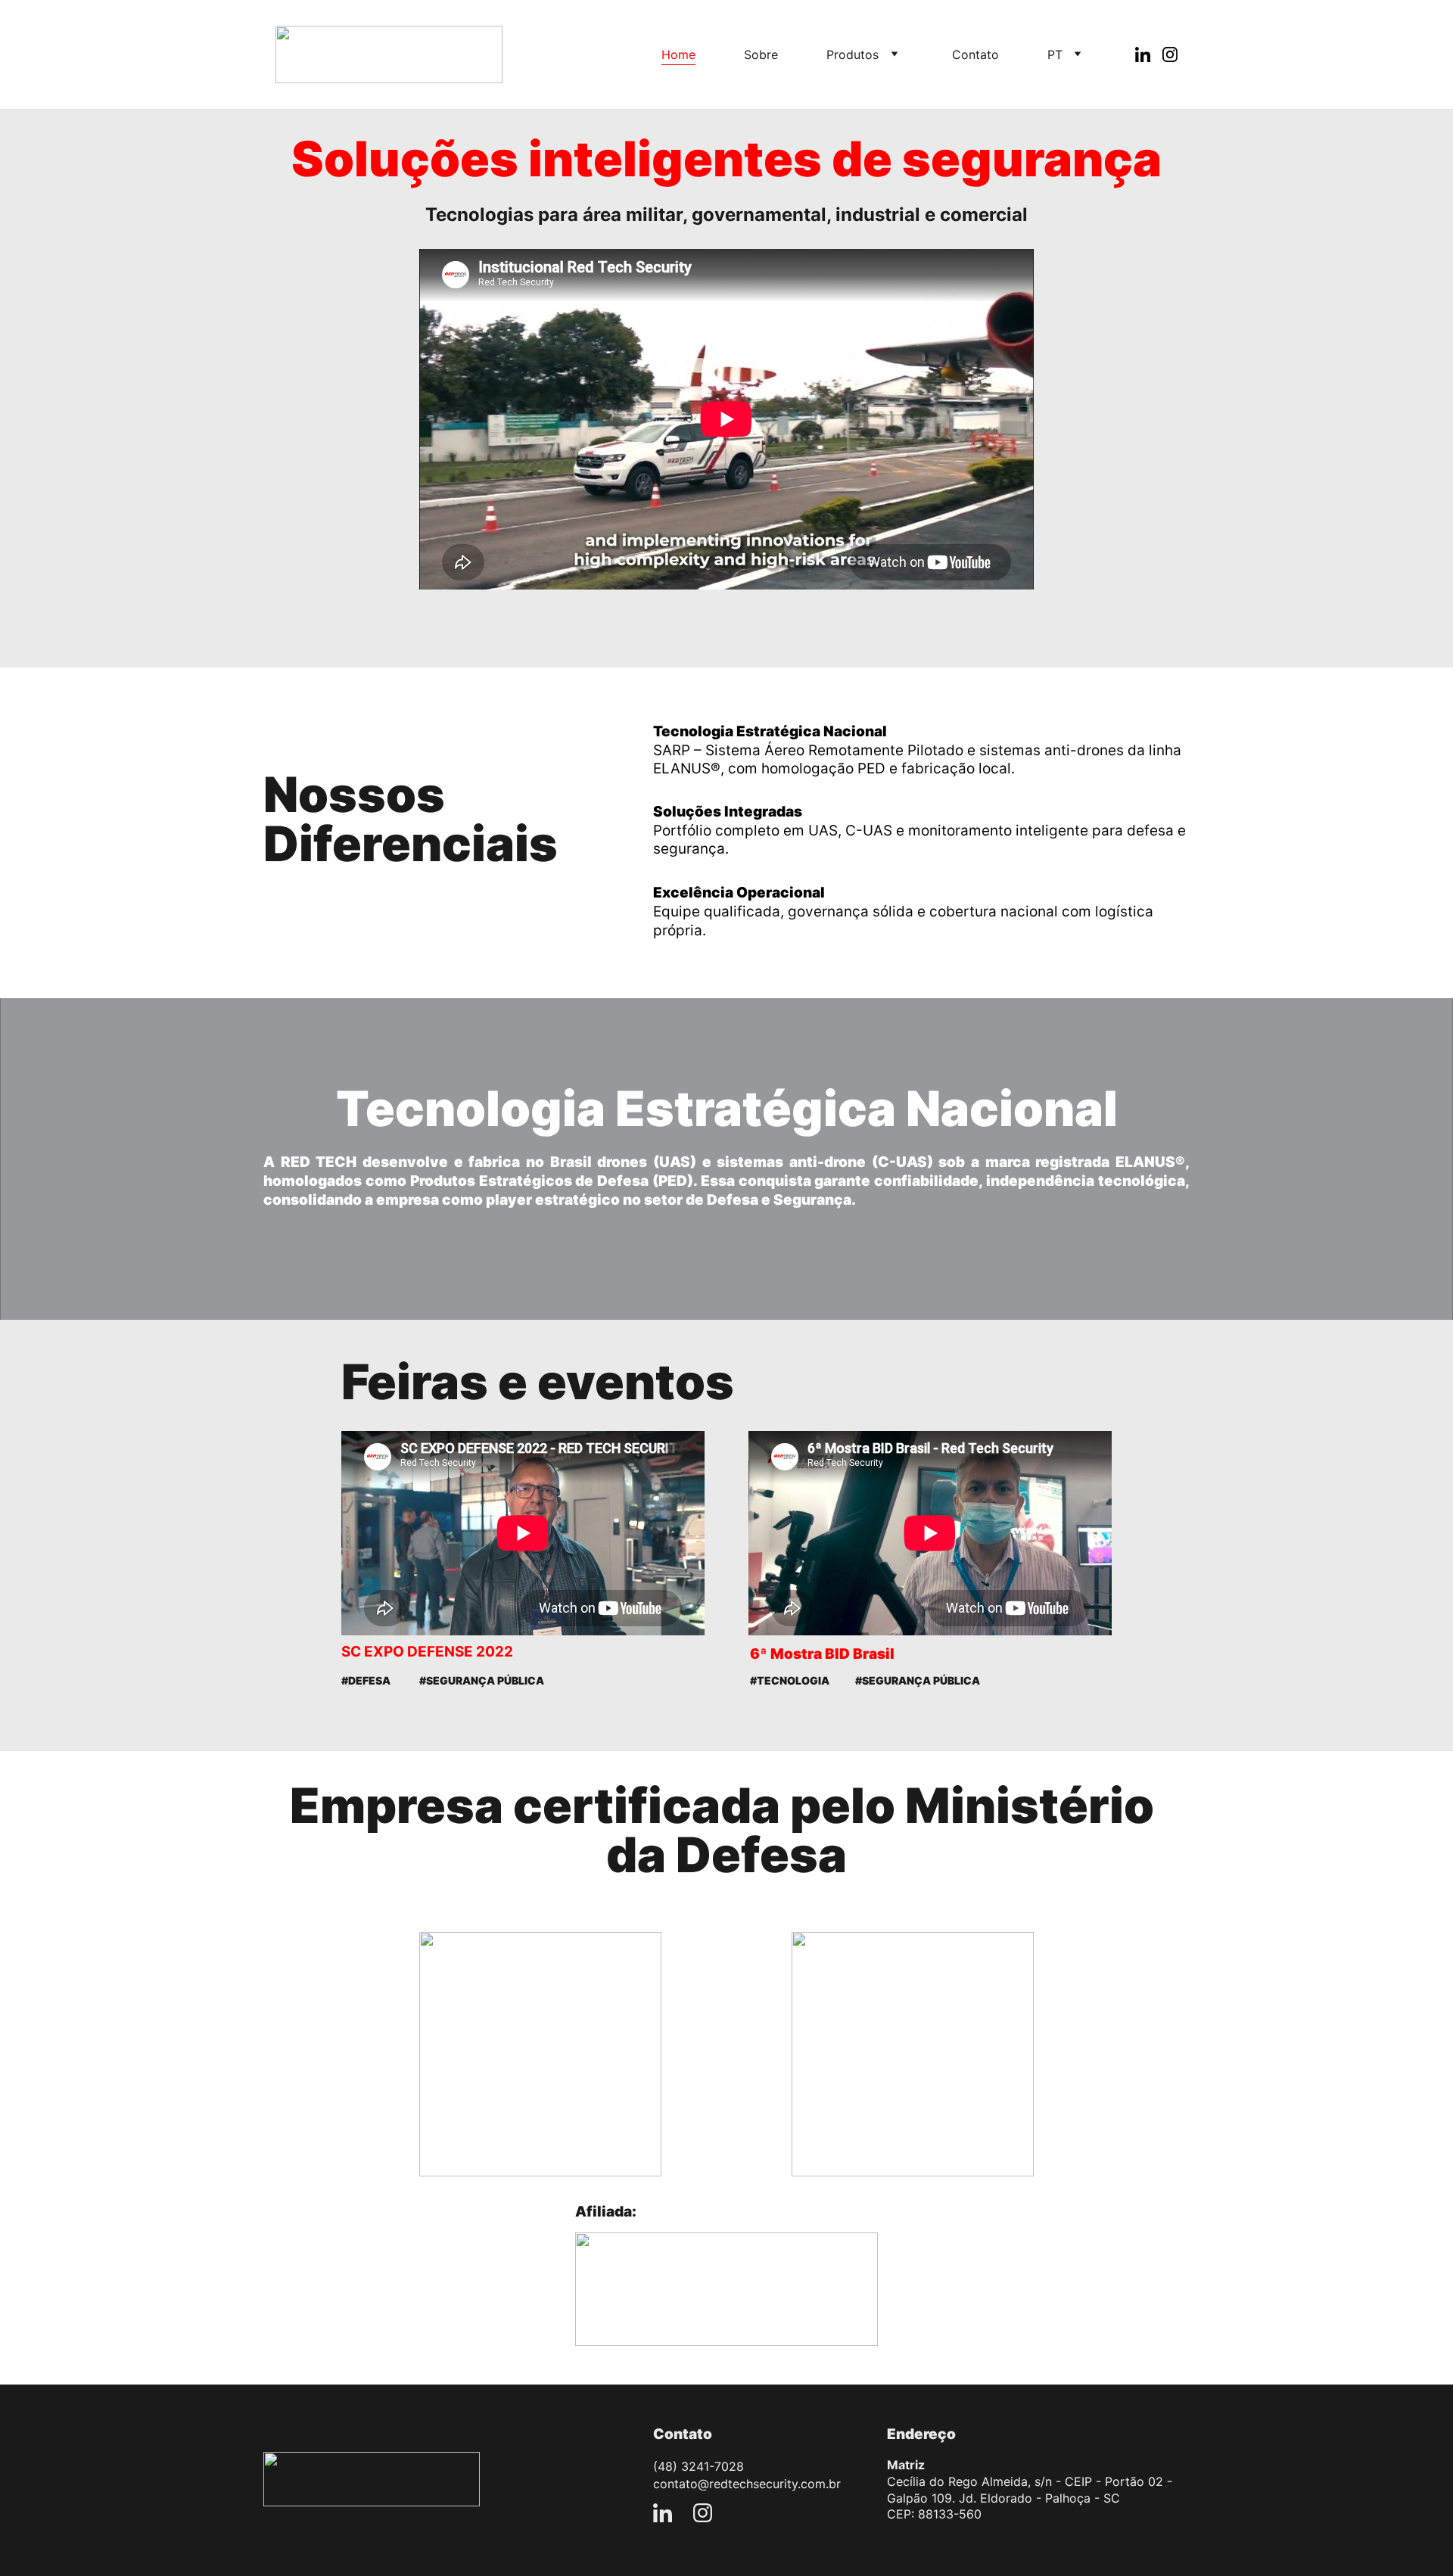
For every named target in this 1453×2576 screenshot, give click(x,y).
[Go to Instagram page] (1170, 54)
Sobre (761, 54)
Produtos (853, 54)
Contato (975, 54)
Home (678, 54)
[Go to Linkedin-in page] (1149, 54)
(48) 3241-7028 (698, 2466)
